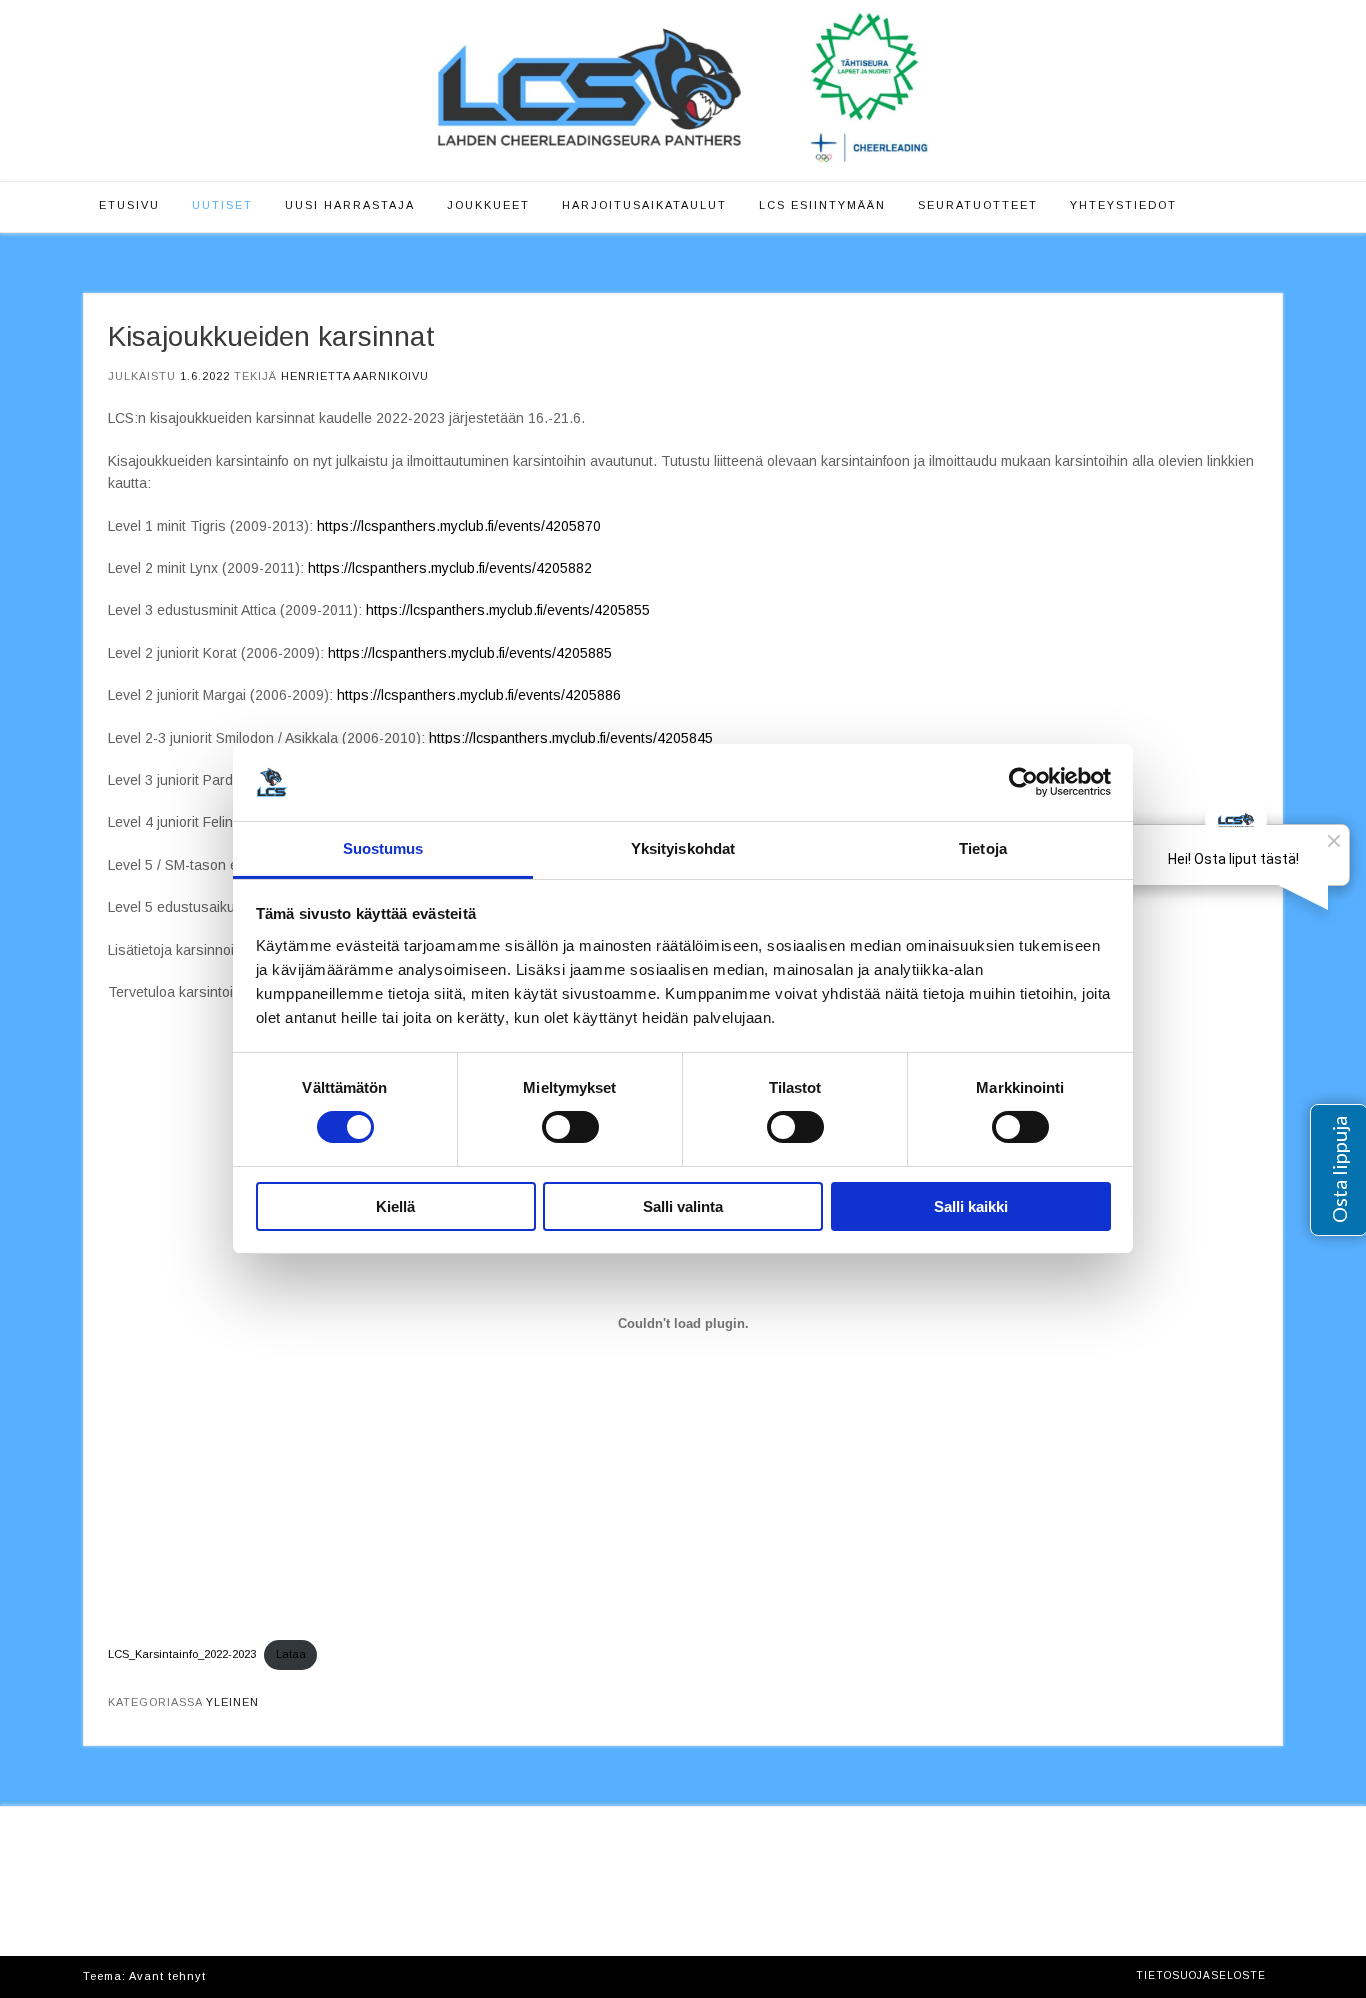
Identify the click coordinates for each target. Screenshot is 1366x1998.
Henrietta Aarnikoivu (355, 376)
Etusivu (129, 205)
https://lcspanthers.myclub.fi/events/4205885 (470, 653)
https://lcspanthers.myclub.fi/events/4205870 (459, 526)
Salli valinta (683, 1206)
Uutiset (222, 205)
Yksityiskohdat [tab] (683, 848)
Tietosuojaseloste (1201, 1975)
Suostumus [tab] (383, 848)
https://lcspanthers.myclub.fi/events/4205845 (571, 738)
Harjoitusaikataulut (644, 205)
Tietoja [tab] (983, 848)
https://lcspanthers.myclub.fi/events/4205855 (508, 610)
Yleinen (232, 1702)
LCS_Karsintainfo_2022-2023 (182, 1654)
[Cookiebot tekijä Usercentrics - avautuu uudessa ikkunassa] (1023, 782)
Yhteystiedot (1123, 205)
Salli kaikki (971, 1206)
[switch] (570, 1127)
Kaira (226, 1976)
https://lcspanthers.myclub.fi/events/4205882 (450, 568)
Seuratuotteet (978, 205)
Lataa (291, 1654)
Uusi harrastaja (350, 205)
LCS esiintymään (822, 205)
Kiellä (395, 1206)
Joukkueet (488, 205)
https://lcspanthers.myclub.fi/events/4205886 (479, 695)
